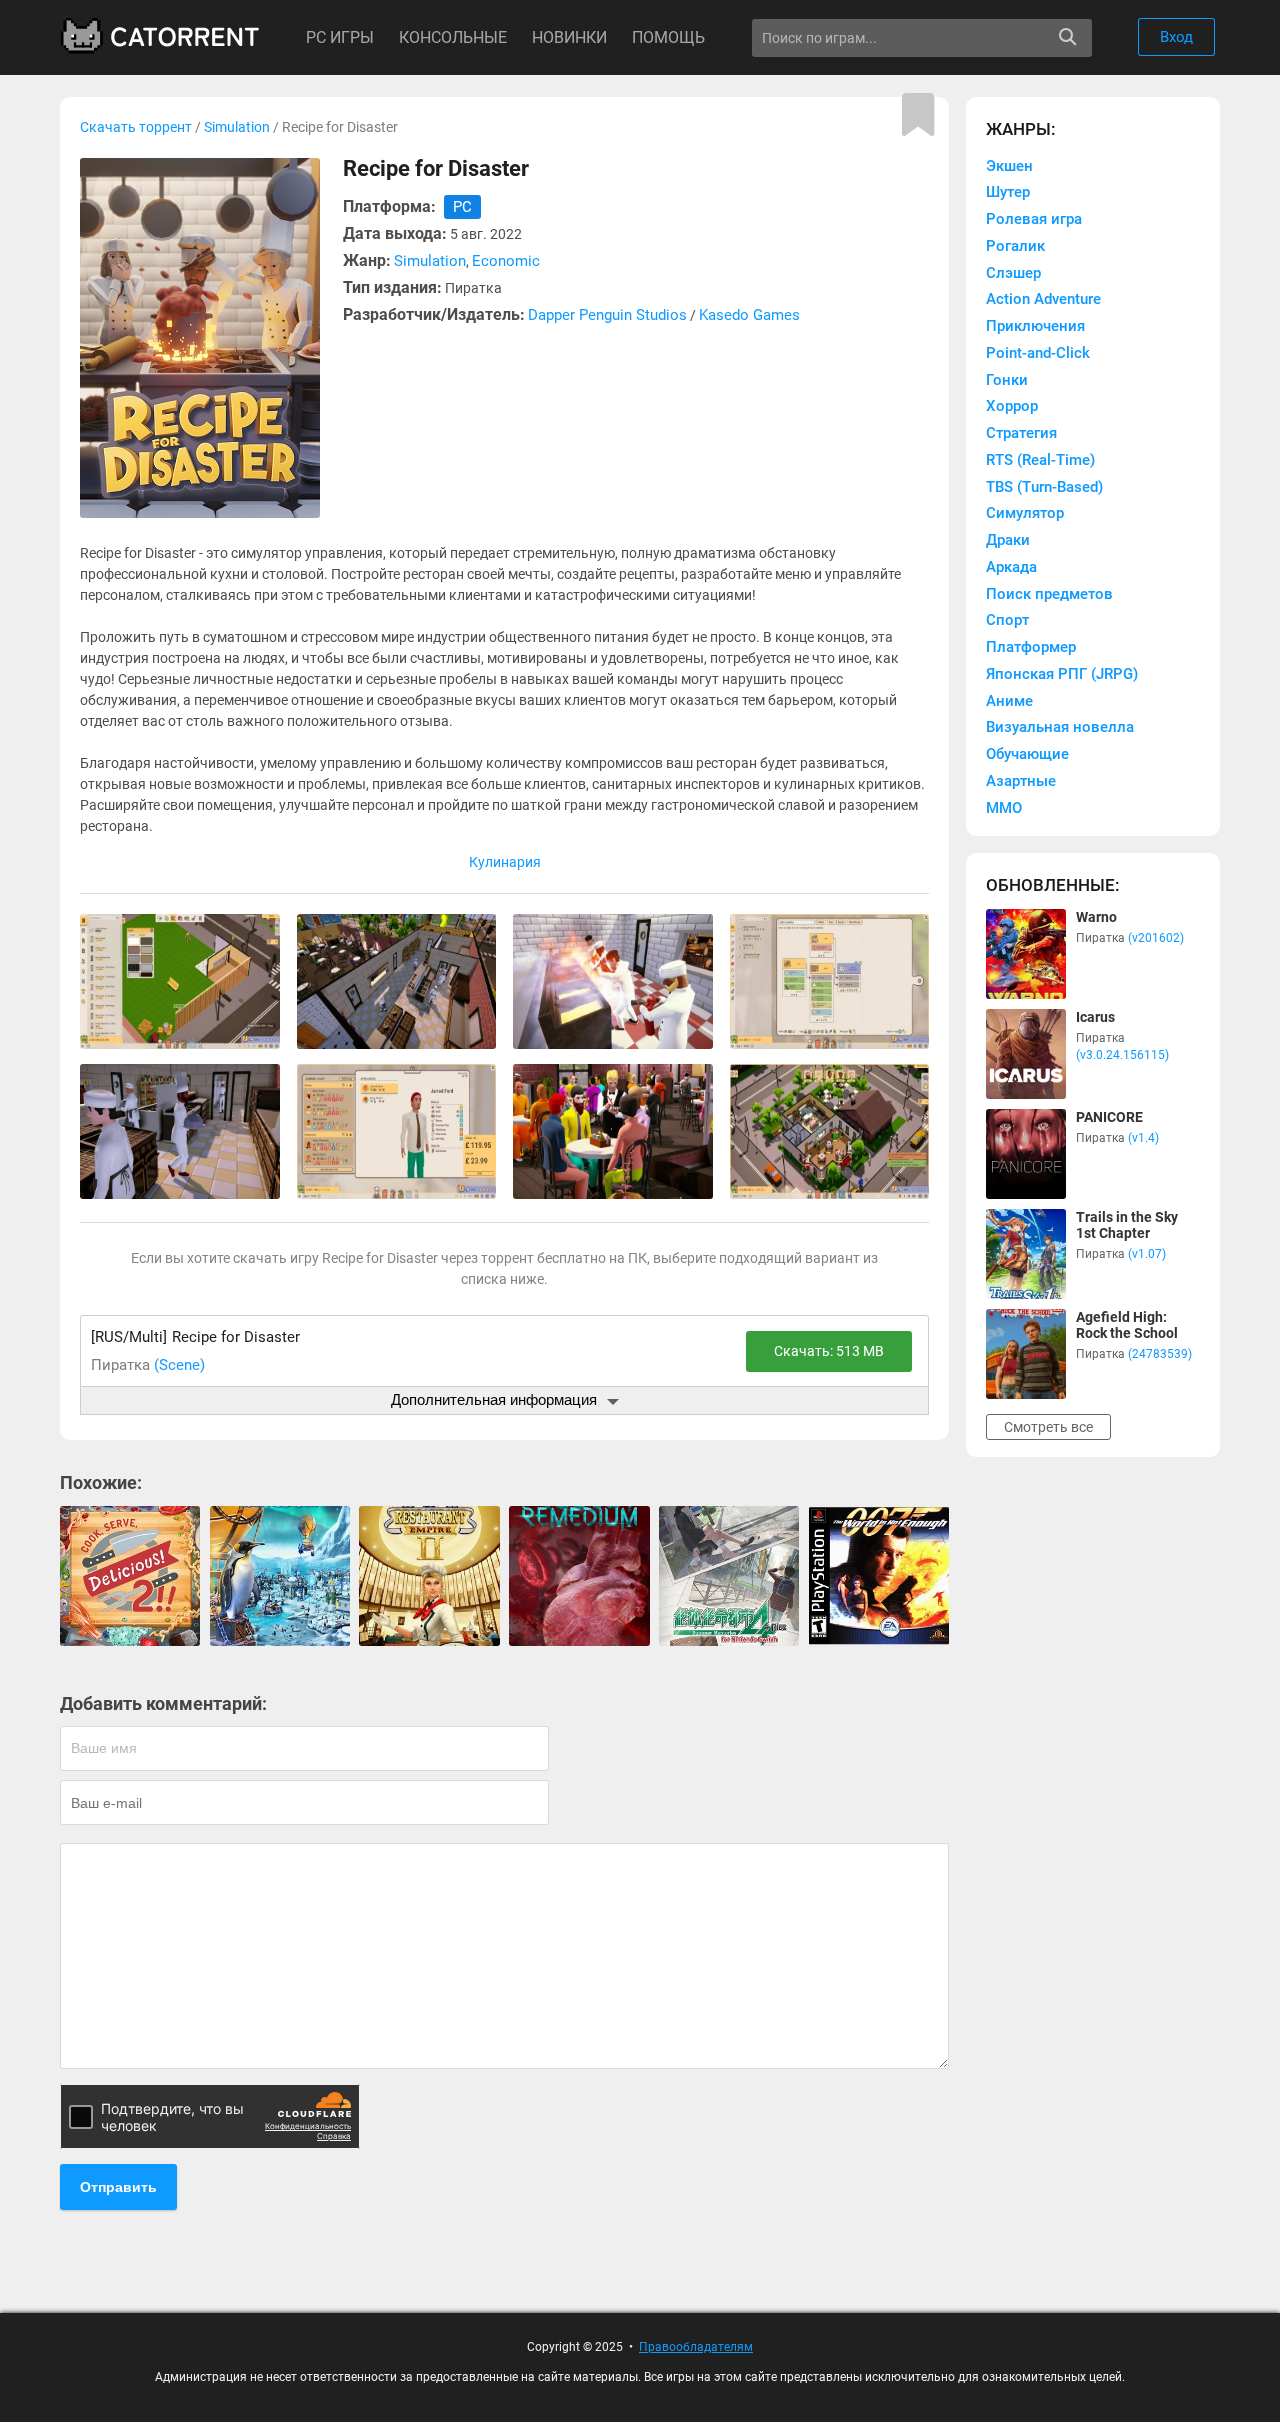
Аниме (1009, 701)
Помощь (668, 37)
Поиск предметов (1049, 594)
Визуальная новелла (1060, 727)
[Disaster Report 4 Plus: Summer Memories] (729, 1576)
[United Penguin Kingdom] (280, 1576)
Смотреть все (1048, 1427)
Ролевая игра (1034, 219)
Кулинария (505, 862)
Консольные (453, 37)
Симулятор (1025, 513)
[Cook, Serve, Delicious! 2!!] (130, 1576)
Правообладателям (696, 2347)
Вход (1176, 37)
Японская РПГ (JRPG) (1062, 674)
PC (462, 207)
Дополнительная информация (494, 1399)
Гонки (1007, 380)
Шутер (1008, 192)
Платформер (1031, 647)
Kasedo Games (749, 315)
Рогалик (1015, 246)
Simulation (237, 127)
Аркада (1011, 567)
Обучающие (1027, 754)
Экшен (1009, 166)
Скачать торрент (136, 127)
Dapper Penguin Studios (607, 315)
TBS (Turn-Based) (1044, 487)
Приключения (1035, 326)
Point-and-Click (1038, 353)
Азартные (1021, 781)
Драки (1008, 540)
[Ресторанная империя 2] (429, 1576)
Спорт (1007, 620)
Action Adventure (1043, 299)
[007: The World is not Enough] (879, 1576)
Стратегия (1021, 433)
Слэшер (1013, 273)
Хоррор (1012, 406)
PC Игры (340, 37)
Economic (506, 261)
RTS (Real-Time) (1040, 460)
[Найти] (1067, 38)
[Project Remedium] (579, 1576)
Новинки (569, 37)
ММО (1004, 808)
